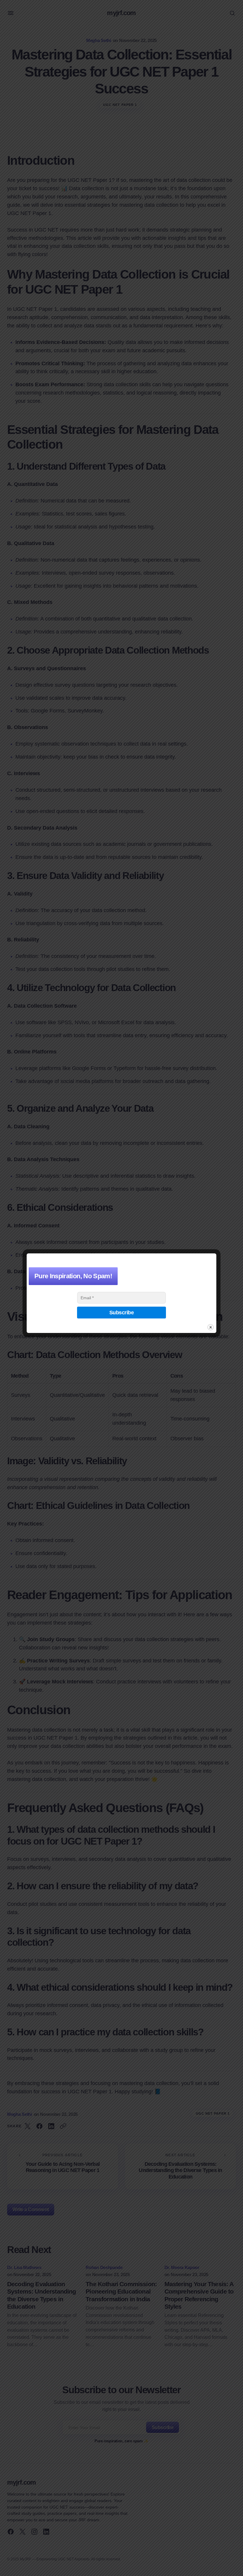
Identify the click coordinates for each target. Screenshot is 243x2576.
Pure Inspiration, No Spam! (73, 1276)
